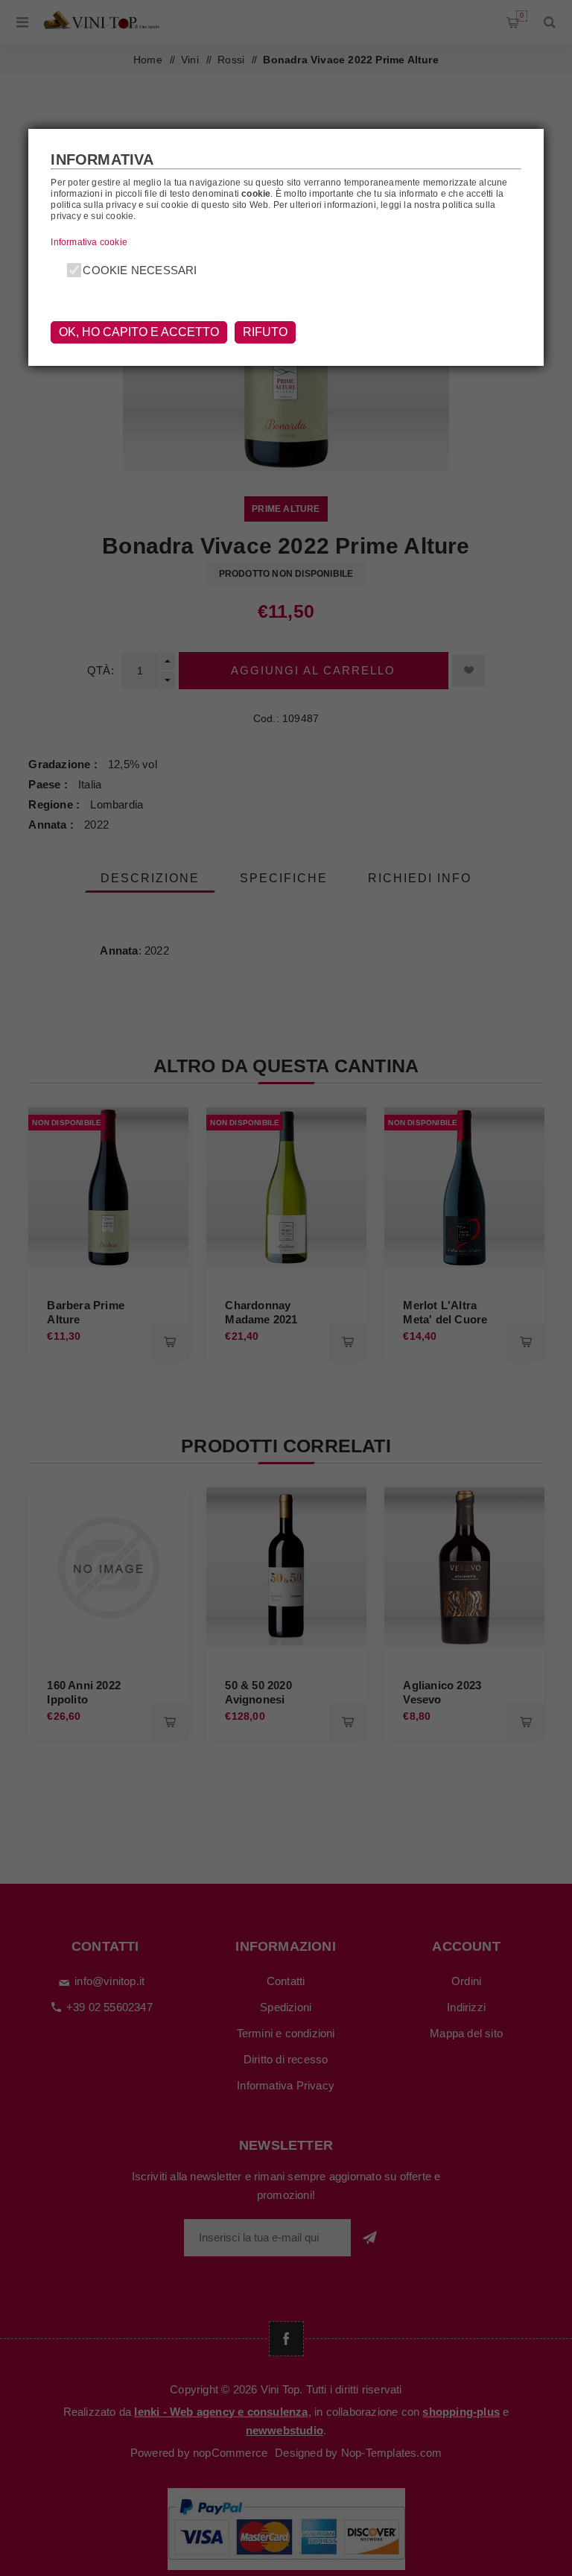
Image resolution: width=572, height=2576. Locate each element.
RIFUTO (265, 332)
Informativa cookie (89, 242)
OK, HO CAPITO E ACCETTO (139, 332)
